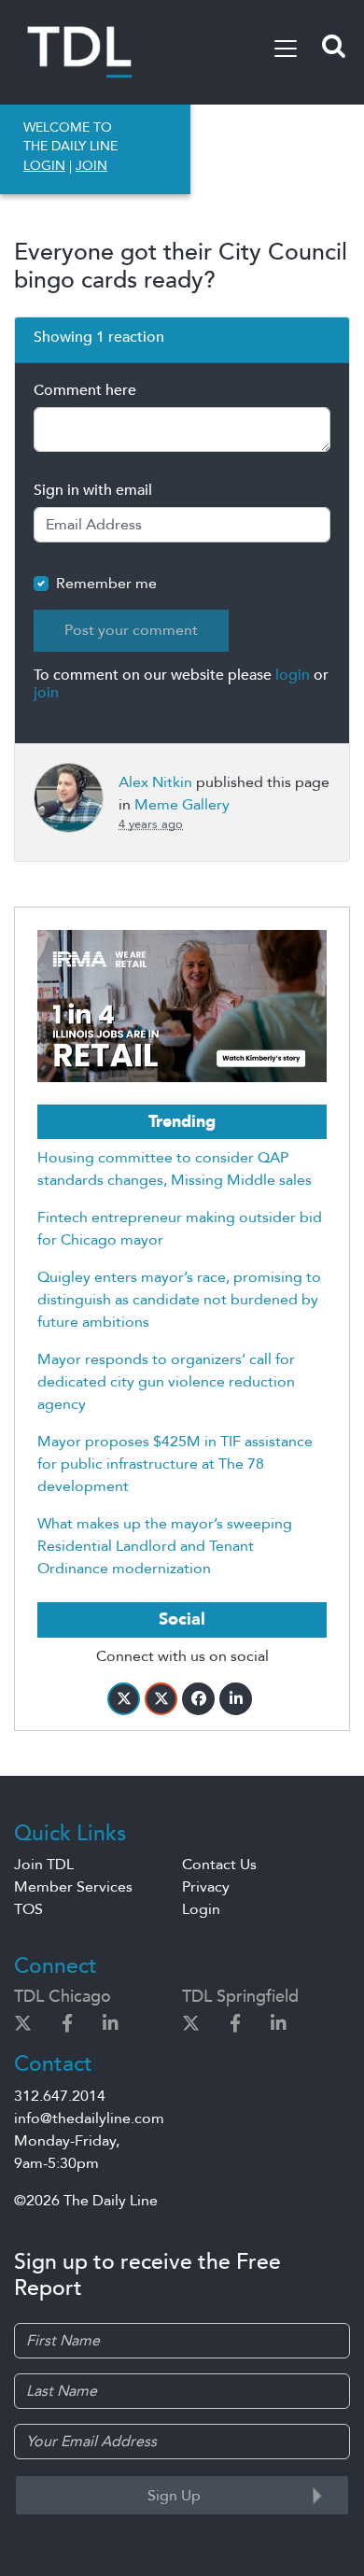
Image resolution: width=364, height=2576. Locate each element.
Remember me (106, 584)
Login (201, 1909)
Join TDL (44, 1865)
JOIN (91, 166)
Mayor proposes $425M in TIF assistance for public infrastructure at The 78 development (175, 1464)
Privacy (206, 1887)
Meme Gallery (182, 805)
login (293, 675)
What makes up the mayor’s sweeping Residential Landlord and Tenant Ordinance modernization (165, 1546)
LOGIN (44, 166)
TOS (28, 1909)
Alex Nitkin (155, 782)
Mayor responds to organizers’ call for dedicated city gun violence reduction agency (166, 1382)
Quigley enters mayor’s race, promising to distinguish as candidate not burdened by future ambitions (179, 1300)
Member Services (73, 1887)
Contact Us (219, 1865)
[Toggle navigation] (286, 49)
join (46, 693)
